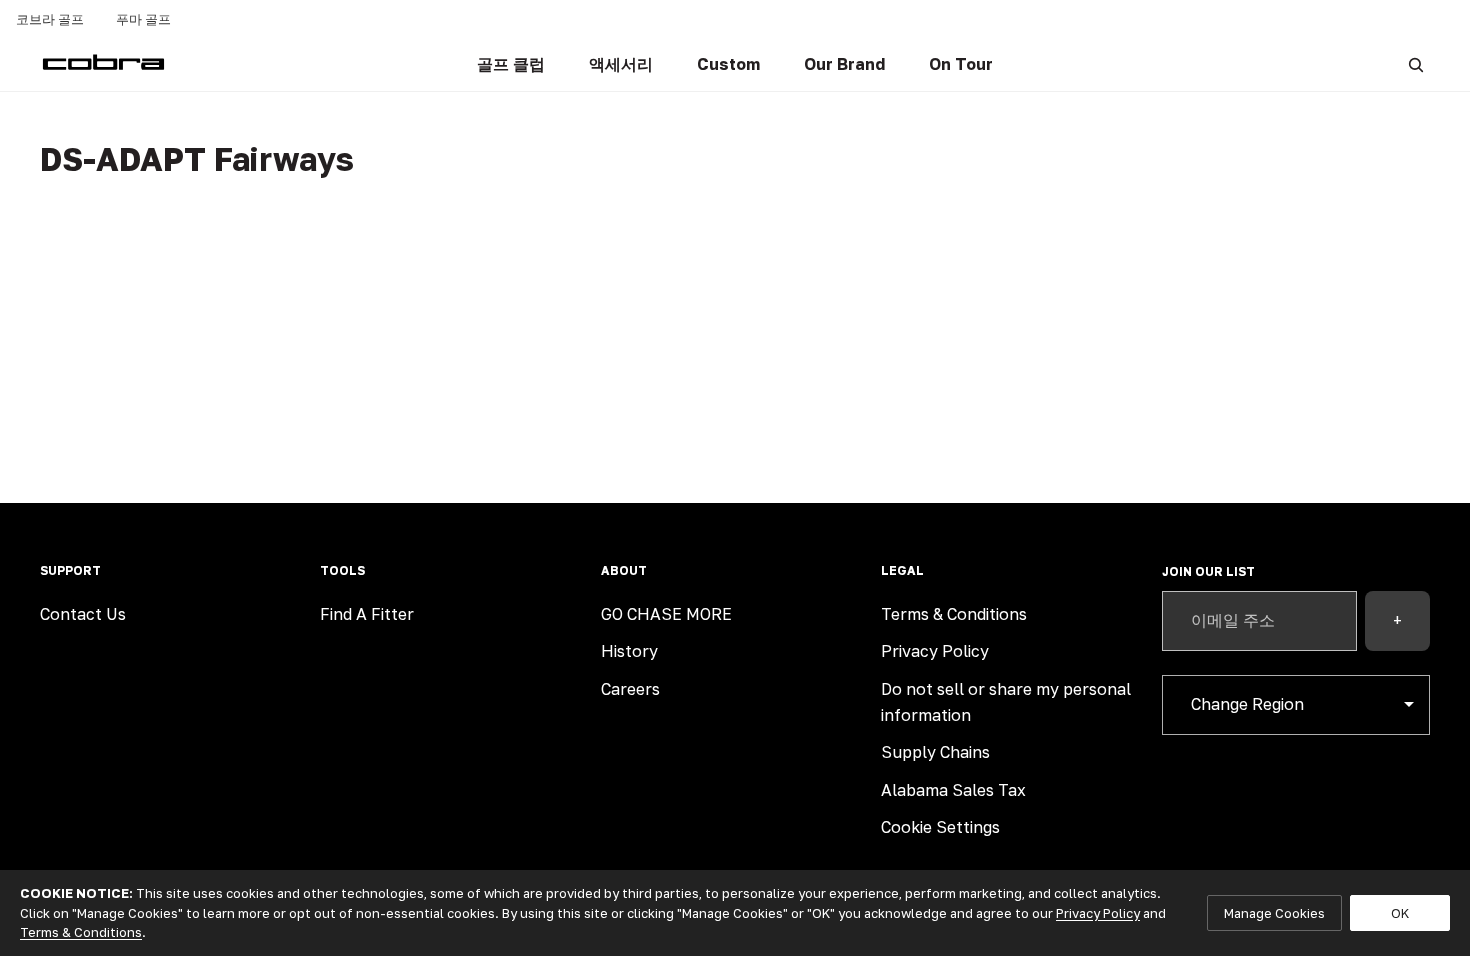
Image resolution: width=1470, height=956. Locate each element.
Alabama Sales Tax (953, 790)
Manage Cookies (1274, 913)
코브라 (50, 19)
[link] (511, 65)
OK (1400, 913)
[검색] (1416, 65)
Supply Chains (935, 752)
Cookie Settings (940, 827)
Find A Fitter (367, 614)
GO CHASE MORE (666, 614)
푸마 (143, 19)
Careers (630, 689)
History (629, 651)
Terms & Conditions (954, 614)
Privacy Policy (935, 651)
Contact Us (83, 614)
